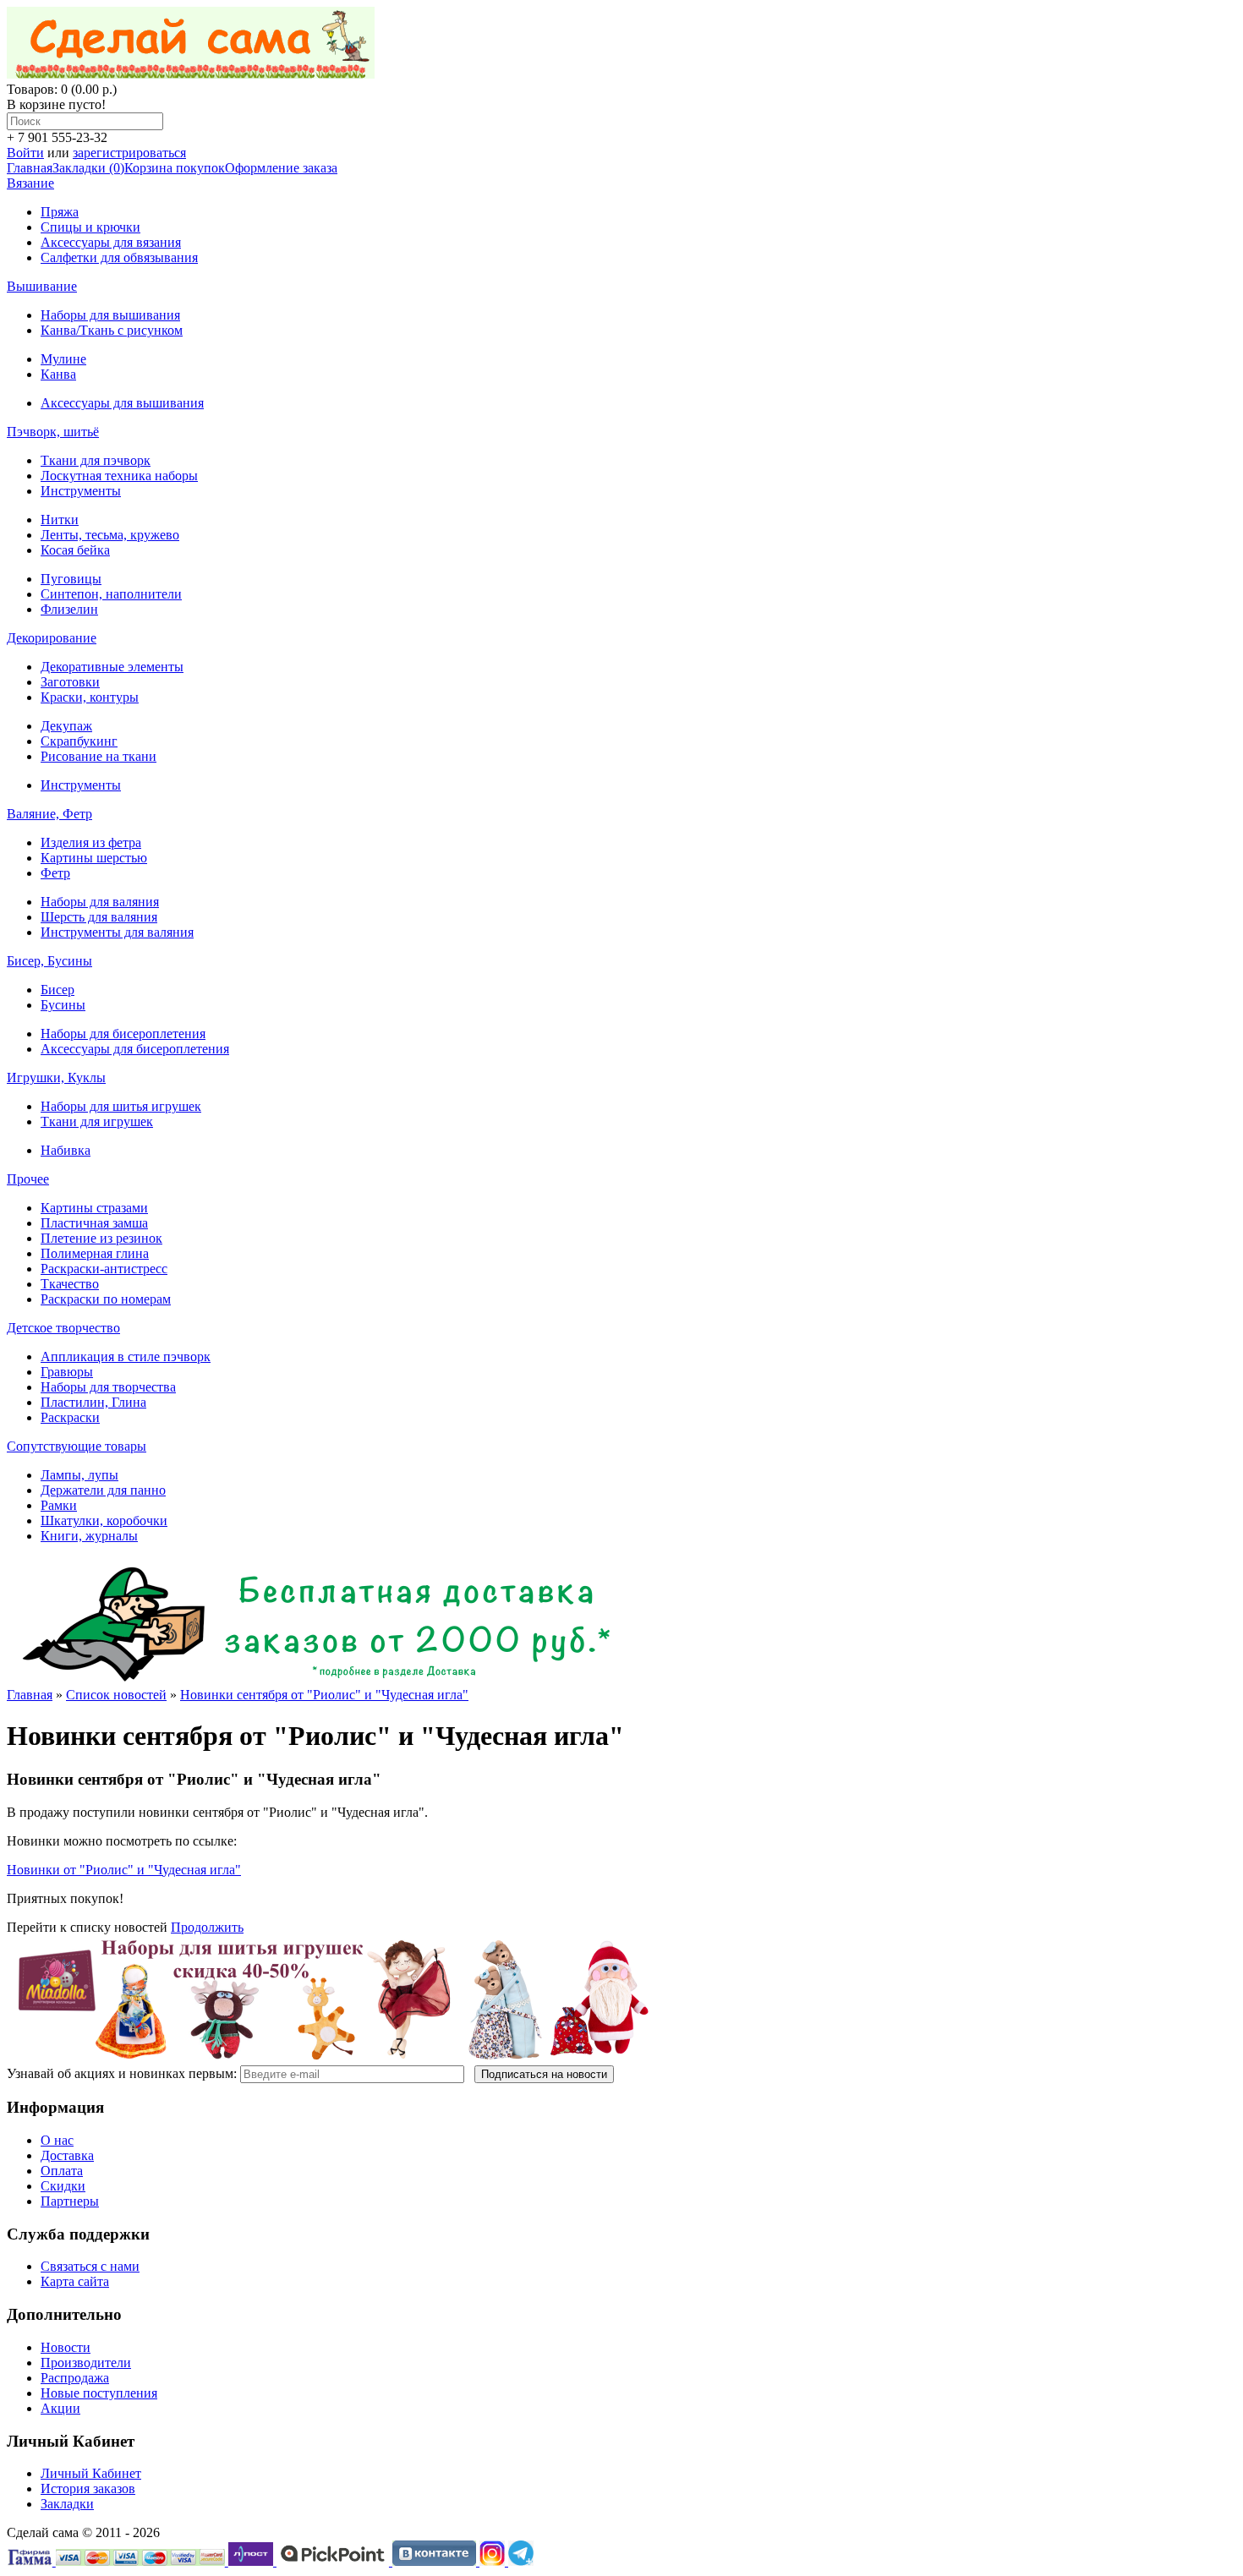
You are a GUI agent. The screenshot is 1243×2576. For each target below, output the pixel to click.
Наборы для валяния (100, 902)
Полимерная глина (95, 1253)
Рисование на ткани (99, 756)
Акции (60, 2408)
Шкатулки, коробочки (104, 1520)
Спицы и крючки (90, 227)
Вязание (30, 183)
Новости (66, 2347)
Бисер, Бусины (49, 961)
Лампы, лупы (79, 1475)
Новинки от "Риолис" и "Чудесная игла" (124, 1870)
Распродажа (75, 2378)
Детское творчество (63, 1328)
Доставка (67, 2155)
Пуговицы (71, 579)
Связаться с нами (90, 2266)
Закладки (67, 2504)
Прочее (28, 1179)
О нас (57, 2140)
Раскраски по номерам (106, 1299)
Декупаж (66, 726)
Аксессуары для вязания (111, 242)
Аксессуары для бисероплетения (135, 1049)
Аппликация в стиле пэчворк (126, 1356)
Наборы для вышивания (110, 315)
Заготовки (70, 682)
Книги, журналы (89, 1536)
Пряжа (60, 212)
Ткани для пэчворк (96, 460)
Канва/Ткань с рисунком (112, 330)
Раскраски (70, 1417)
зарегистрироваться (129, 153)
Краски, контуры (90, 697)
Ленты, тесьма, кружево (110, 535)
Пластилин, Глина (93, 1402)
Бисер (57, 990)
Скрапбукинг (79, 741)
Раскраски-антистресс (104, 1269)
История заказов (88, 2488)
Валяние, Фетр (49, 814)
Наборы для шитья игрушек (121, 1106)
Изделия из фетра (91, 842)
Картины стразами (94, 1208)
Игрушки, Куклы (56, 1077)
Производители (86, 2363)
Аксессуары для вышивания (122, 403)
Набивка (66, 1150)
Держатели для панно (103, 1490)
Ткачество (70, 1284)
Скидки (63, 2186)
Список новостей (116, 1695)
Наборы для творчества (108, 1387)
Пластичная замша (94, 1223)
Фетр (55, 873)
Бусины (63, 1005)
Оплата (62, 2171)
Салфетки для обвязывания (119, 257)
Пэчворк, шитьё (53, 432)
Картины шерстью (94, 858)
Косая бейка (75, 550)
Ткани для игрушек (97, 1121)
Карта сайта (75, 2281)
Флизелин (69, 609)
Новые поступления (99, 2393)
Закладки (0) (88, 168)
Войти (25, 153)
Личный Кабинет (91, 2473)
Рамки (59, 1505)
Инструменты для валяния (117, 932)
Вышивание (42, 286)
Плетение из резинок (101, 1238)
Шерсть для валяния (99, 917)
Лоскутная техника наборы (119, 476)
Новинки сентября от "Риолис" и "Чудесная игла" (324, 1695)
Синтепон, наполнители (111, 594)
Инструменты (81, 491)
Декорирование (52, 638)
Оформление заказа (281, 168)
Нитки (60, 520)
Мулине (63, 359)
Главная (30, 168)
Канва (58, 374)
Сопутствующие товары (77, 1446)
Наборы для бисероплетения (123, 1034)
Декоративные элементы (112, 667)
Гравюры (67, 1372)
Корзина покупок (175, 168)
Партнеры (70, 2201)
